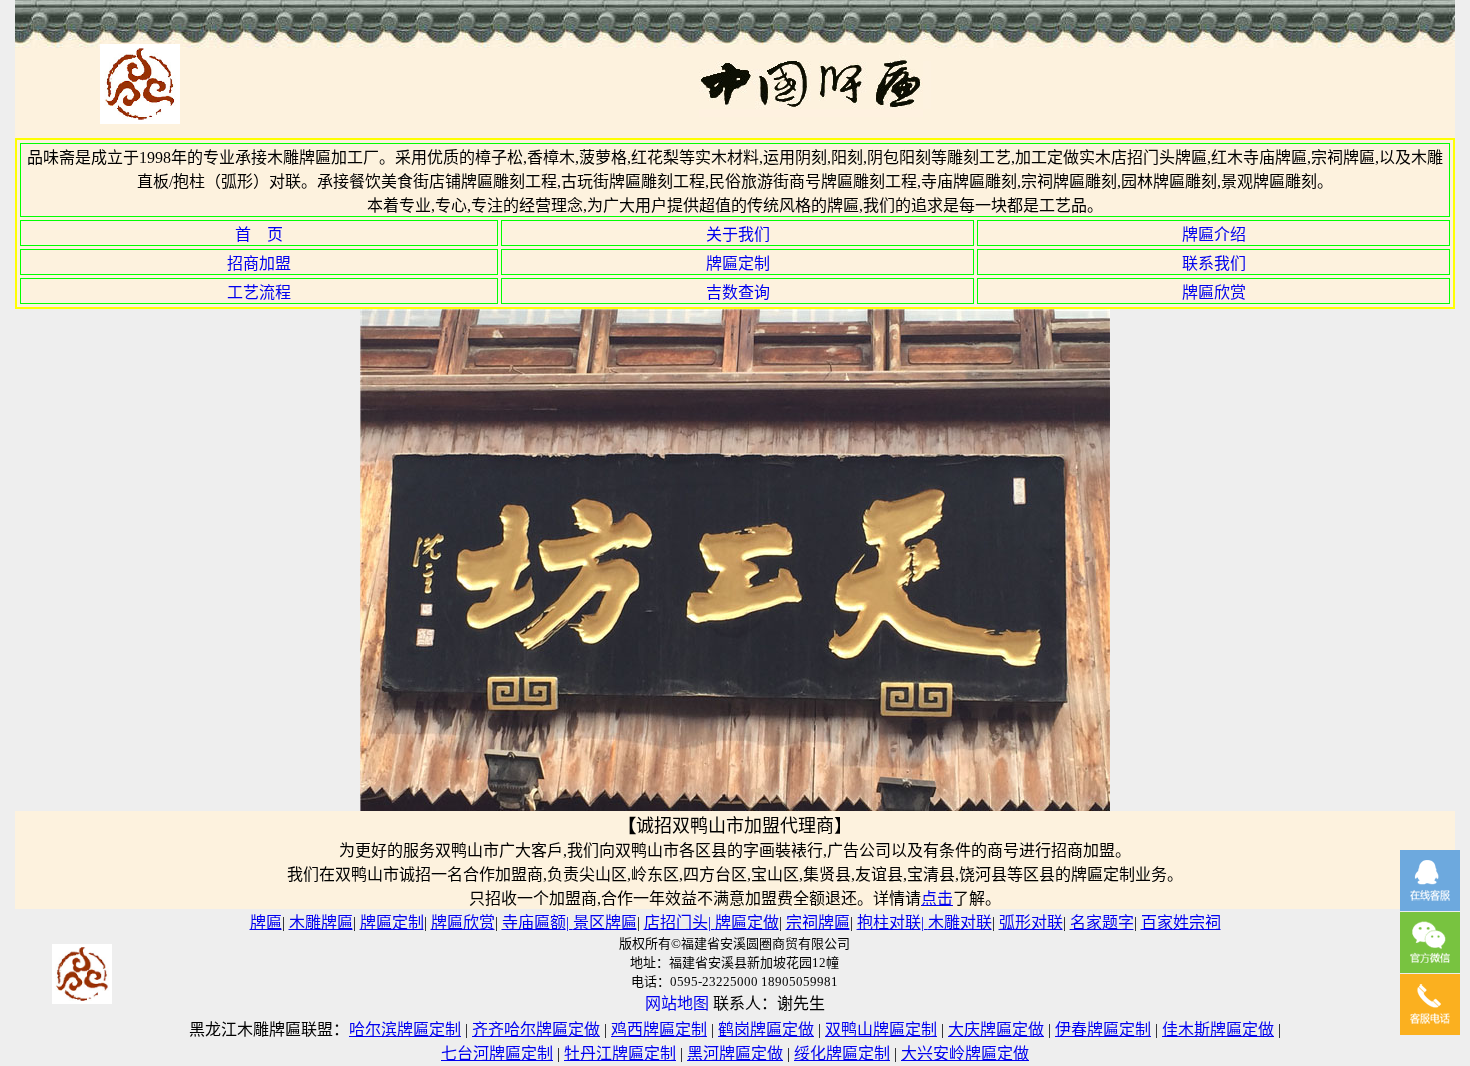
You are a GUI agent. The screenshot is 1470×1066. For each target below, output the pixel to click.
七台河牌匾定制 (497, 1053)
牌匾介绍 (1214, 234)
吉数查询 (738, 292)
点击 (937, 898)
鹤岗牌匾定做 (766, 1029)
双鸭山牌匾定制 (881, 1029)
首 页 (259, 234)
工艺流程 (259, 292)
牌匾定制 (738, 263)
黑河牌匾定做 (735, 1053)
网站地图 (677, 1003)
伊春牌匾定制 (1103, 1029)
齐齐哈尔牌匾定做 (536, 1029)
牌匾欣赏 (1214, 292)
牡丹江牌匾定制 (620, 1053)
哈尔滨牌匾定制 (405, 1029)
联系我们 (1214, 263)
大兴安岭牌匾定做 (965, 1053)
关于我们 (738, 234)
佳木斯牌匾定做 (1218, 1029)
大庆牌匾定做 (996, 1029)
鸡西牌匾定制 (659, 1029)
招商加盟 (259, 263)
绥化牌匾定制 (842, 1053)
